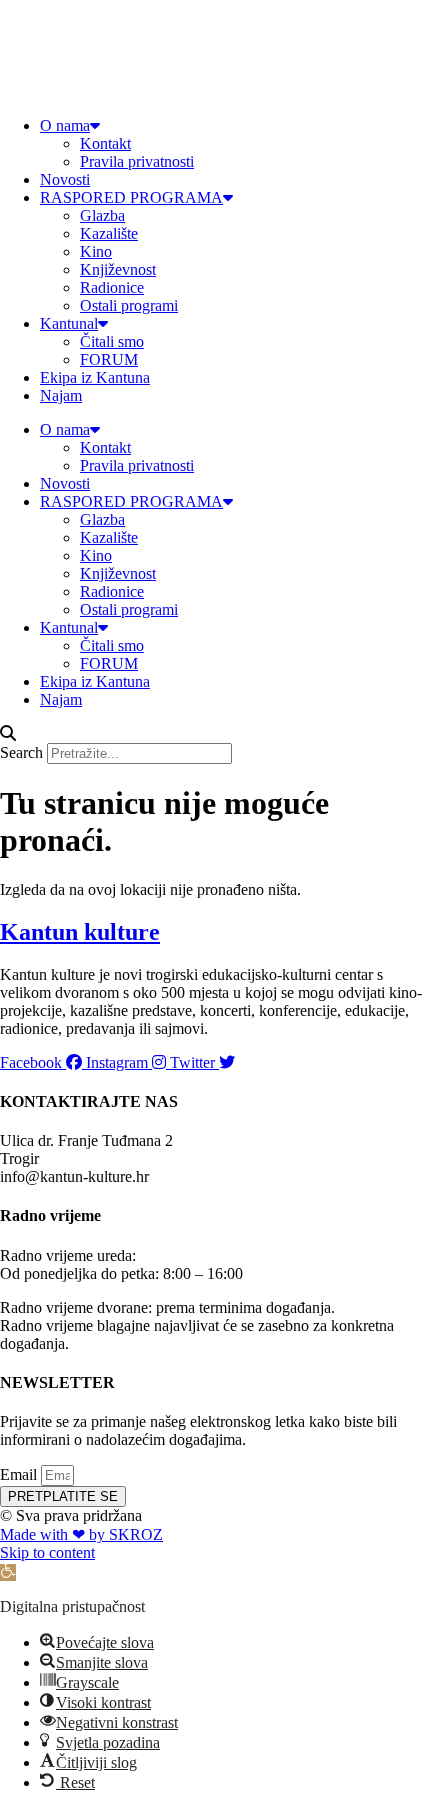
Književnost (118, 269)
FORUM (109, 359)
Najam (61, 395)
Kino (96, 251)
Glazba (102, 215)
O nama (65, 125)
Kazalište (109, 233)
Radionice (112, 287)
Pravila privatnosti (137, 161)
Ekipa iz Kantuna (95, 377)
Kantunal (69, 323)
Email (20, 1474)
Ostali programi (129, 305)
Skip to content (47, 1552)
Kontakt (105, 143)
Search (21, 752)
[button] (215, 734)
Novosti (65, 179)
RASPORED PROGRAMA (131, 197)
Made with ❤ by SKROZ (81, 1534)
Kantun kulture (80, 932)
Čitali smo (112, 341)
